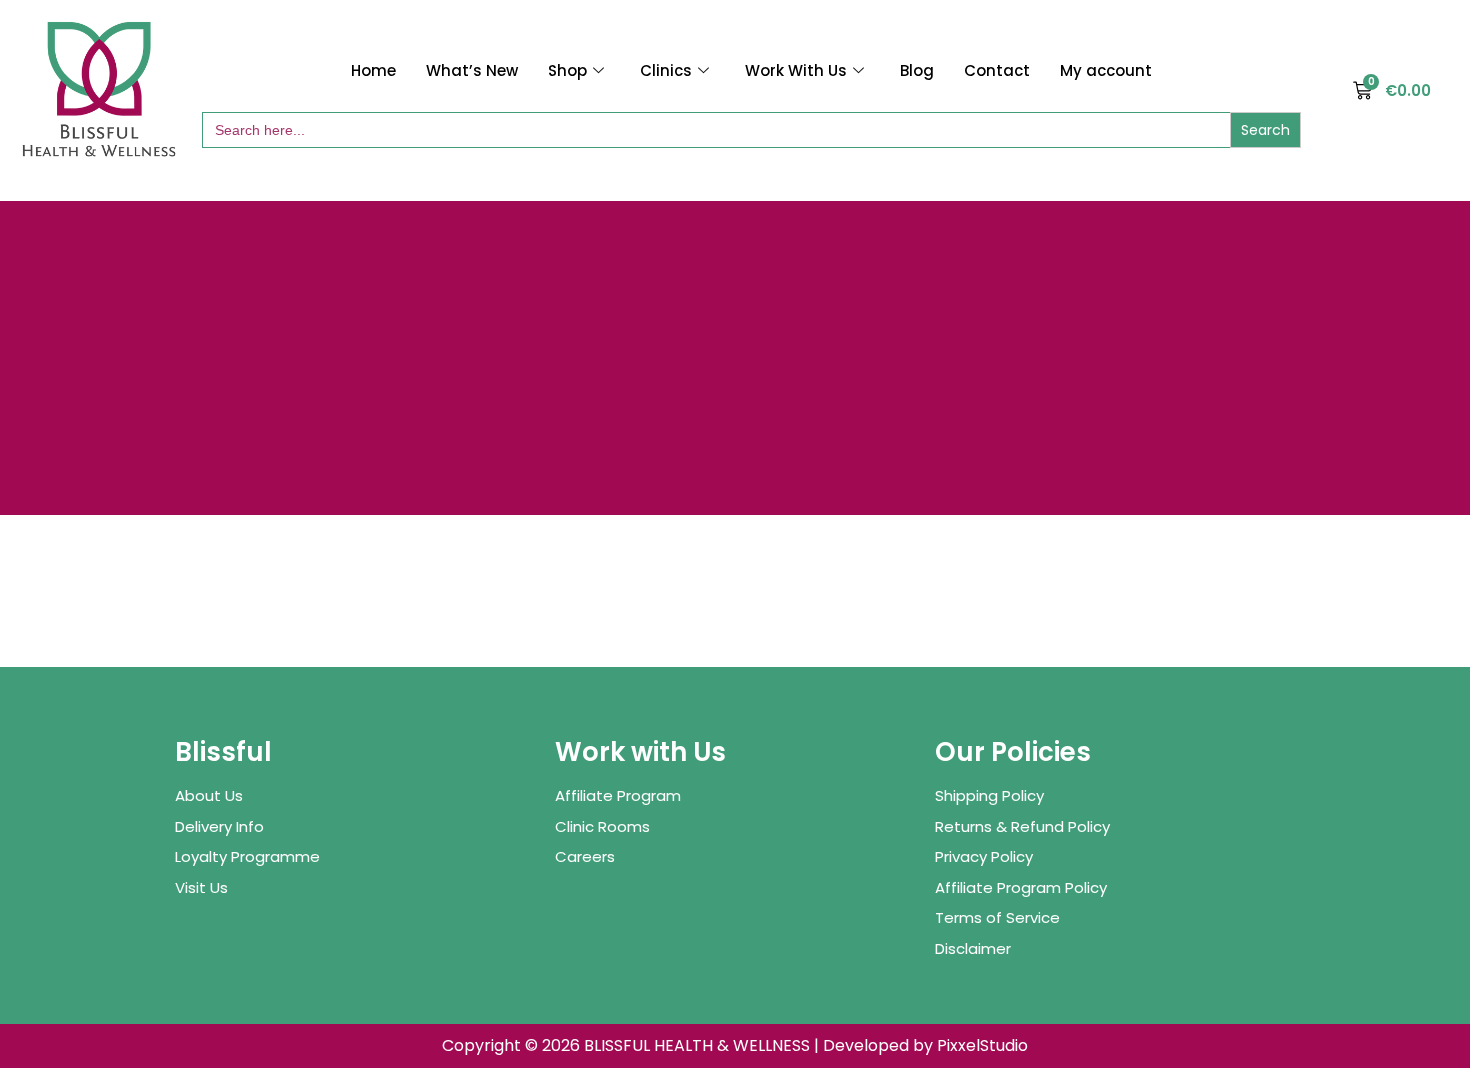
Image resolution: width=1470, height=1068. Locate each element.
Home (373, 70)
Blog (917, 70)
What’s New (472, 70)
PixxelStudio (982, 1045)
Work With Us (796, 70)
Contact (997, 70)
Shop (567, 70)
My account (1106, 70)
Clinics (666, 70)
